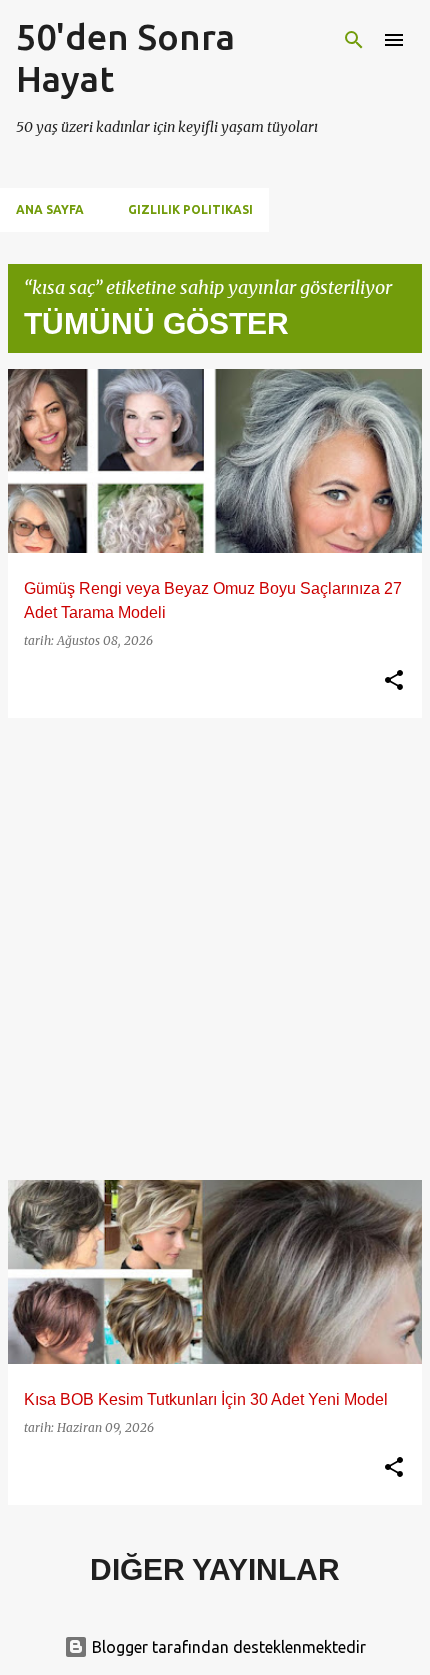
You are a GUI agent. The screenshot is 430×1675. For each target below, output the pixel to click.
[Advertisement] (215, 949)
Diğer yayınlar (215, 1569)
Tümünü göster (156, 323)
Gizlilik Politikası (190, 209)
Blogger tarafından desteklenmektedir (227, 1647)
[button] (394, 681)
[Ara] (354, 40)
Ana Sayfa (50, 209)
